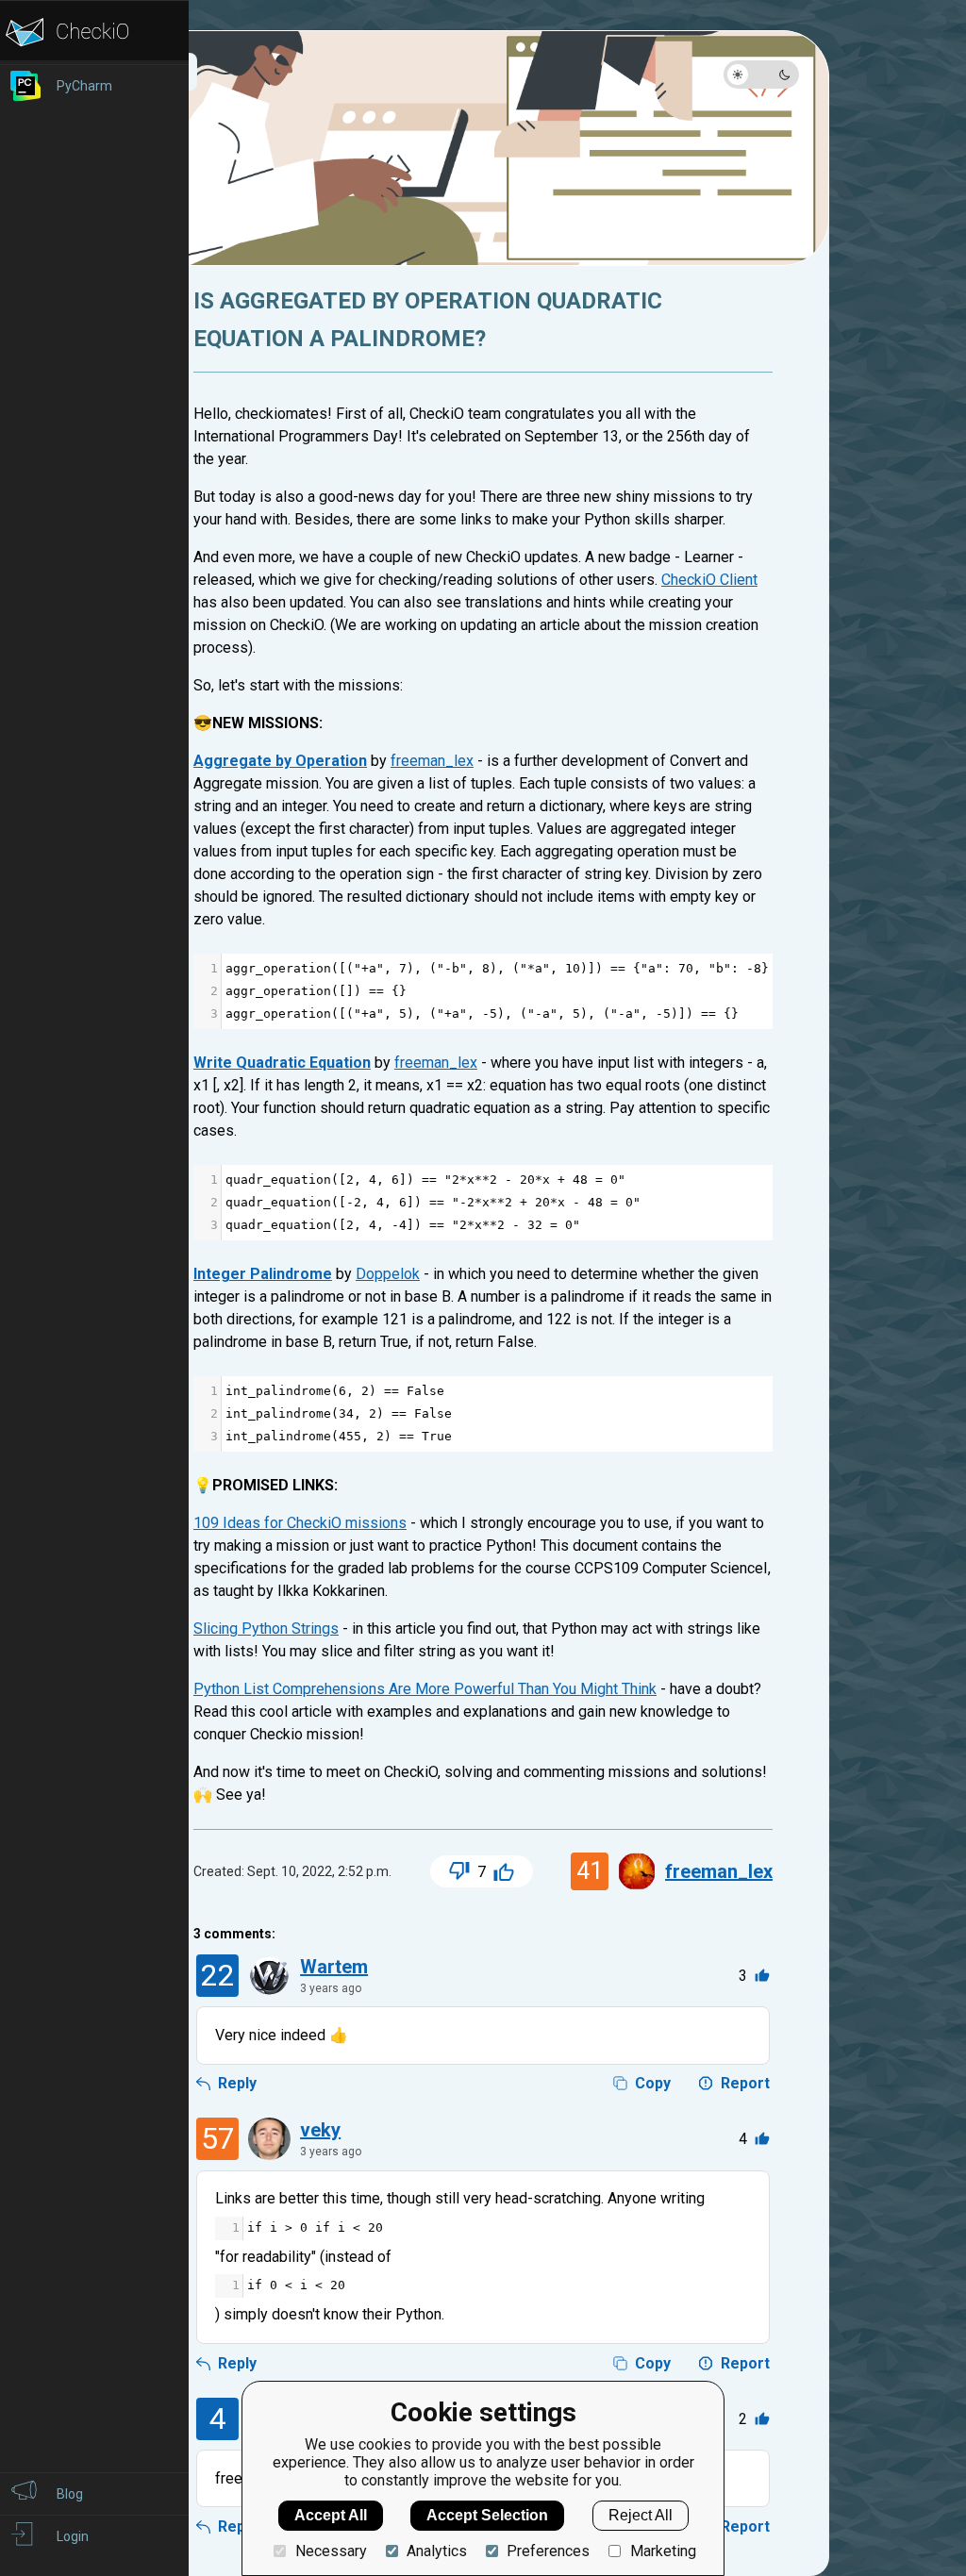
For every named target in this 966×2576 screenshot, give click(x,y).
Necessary (331, 2551)
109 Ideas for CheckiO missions (300, 1523)
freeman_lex (432, 761)
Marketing (663, 2551)
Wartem (334, 1967)
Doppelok (388, 1274)
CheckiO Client (709, 580)
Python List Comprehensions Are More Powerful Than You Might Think (425, 1689)
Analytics (437, 2551)
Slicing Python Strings (266, 1629)
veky (320, 2130)
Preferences (548, 2551)
